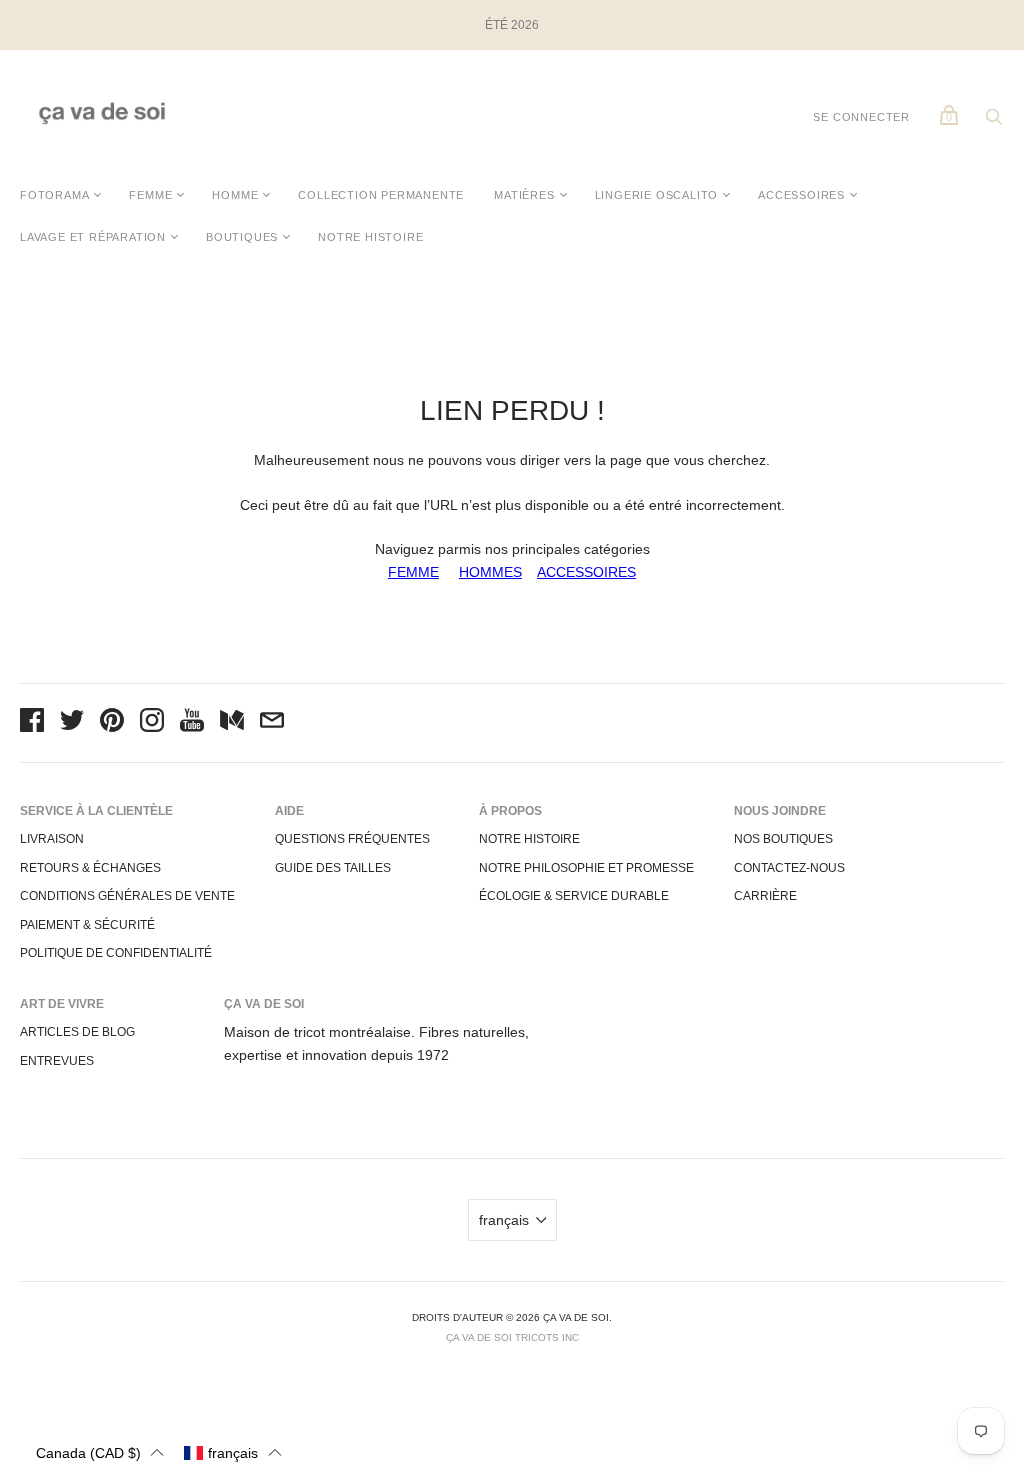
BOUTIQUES (242, 237)
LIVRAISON (52, 839)
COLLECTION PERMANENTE (381, 195)
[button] (100, 1452)
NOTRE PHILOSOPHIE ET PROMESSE (586, 868)
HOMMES (490, 572)
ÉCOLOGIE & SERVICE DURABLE (574, 896)
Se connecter (861, 117)
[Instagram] (152, 723)
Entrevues (57, 1061)
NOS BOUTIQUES (783, 839)
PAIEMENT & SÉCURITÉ (87, 925)
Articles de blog (77, 1032)
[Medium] (232, 723)
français (504, 1220)
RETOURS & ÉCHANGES (90, 868)
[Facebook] (32, 723)
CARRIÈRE (765, 896)
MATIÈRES (524, 195)
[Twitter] (72, 723)
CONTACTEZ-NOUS (789, 868)
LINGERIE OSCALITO (657, 195)
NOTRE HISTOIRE (370, 237)
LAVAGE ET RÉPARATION (93, 237)
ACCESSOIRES (801, 195)
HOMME (235, 195)
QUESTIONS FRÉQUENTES (352, 839)
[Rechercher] (994, 122)
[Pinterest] (112, 723)
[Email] (272, 723)
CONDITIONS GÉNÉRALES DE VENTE (127, 896)
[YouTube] (192, 723)
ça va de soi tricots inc (512, 1337)
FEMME (150, 195)
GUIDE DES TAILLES (333, 868)
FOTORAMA (54, 195)
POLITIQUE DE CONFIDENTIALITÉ (116, 953)
